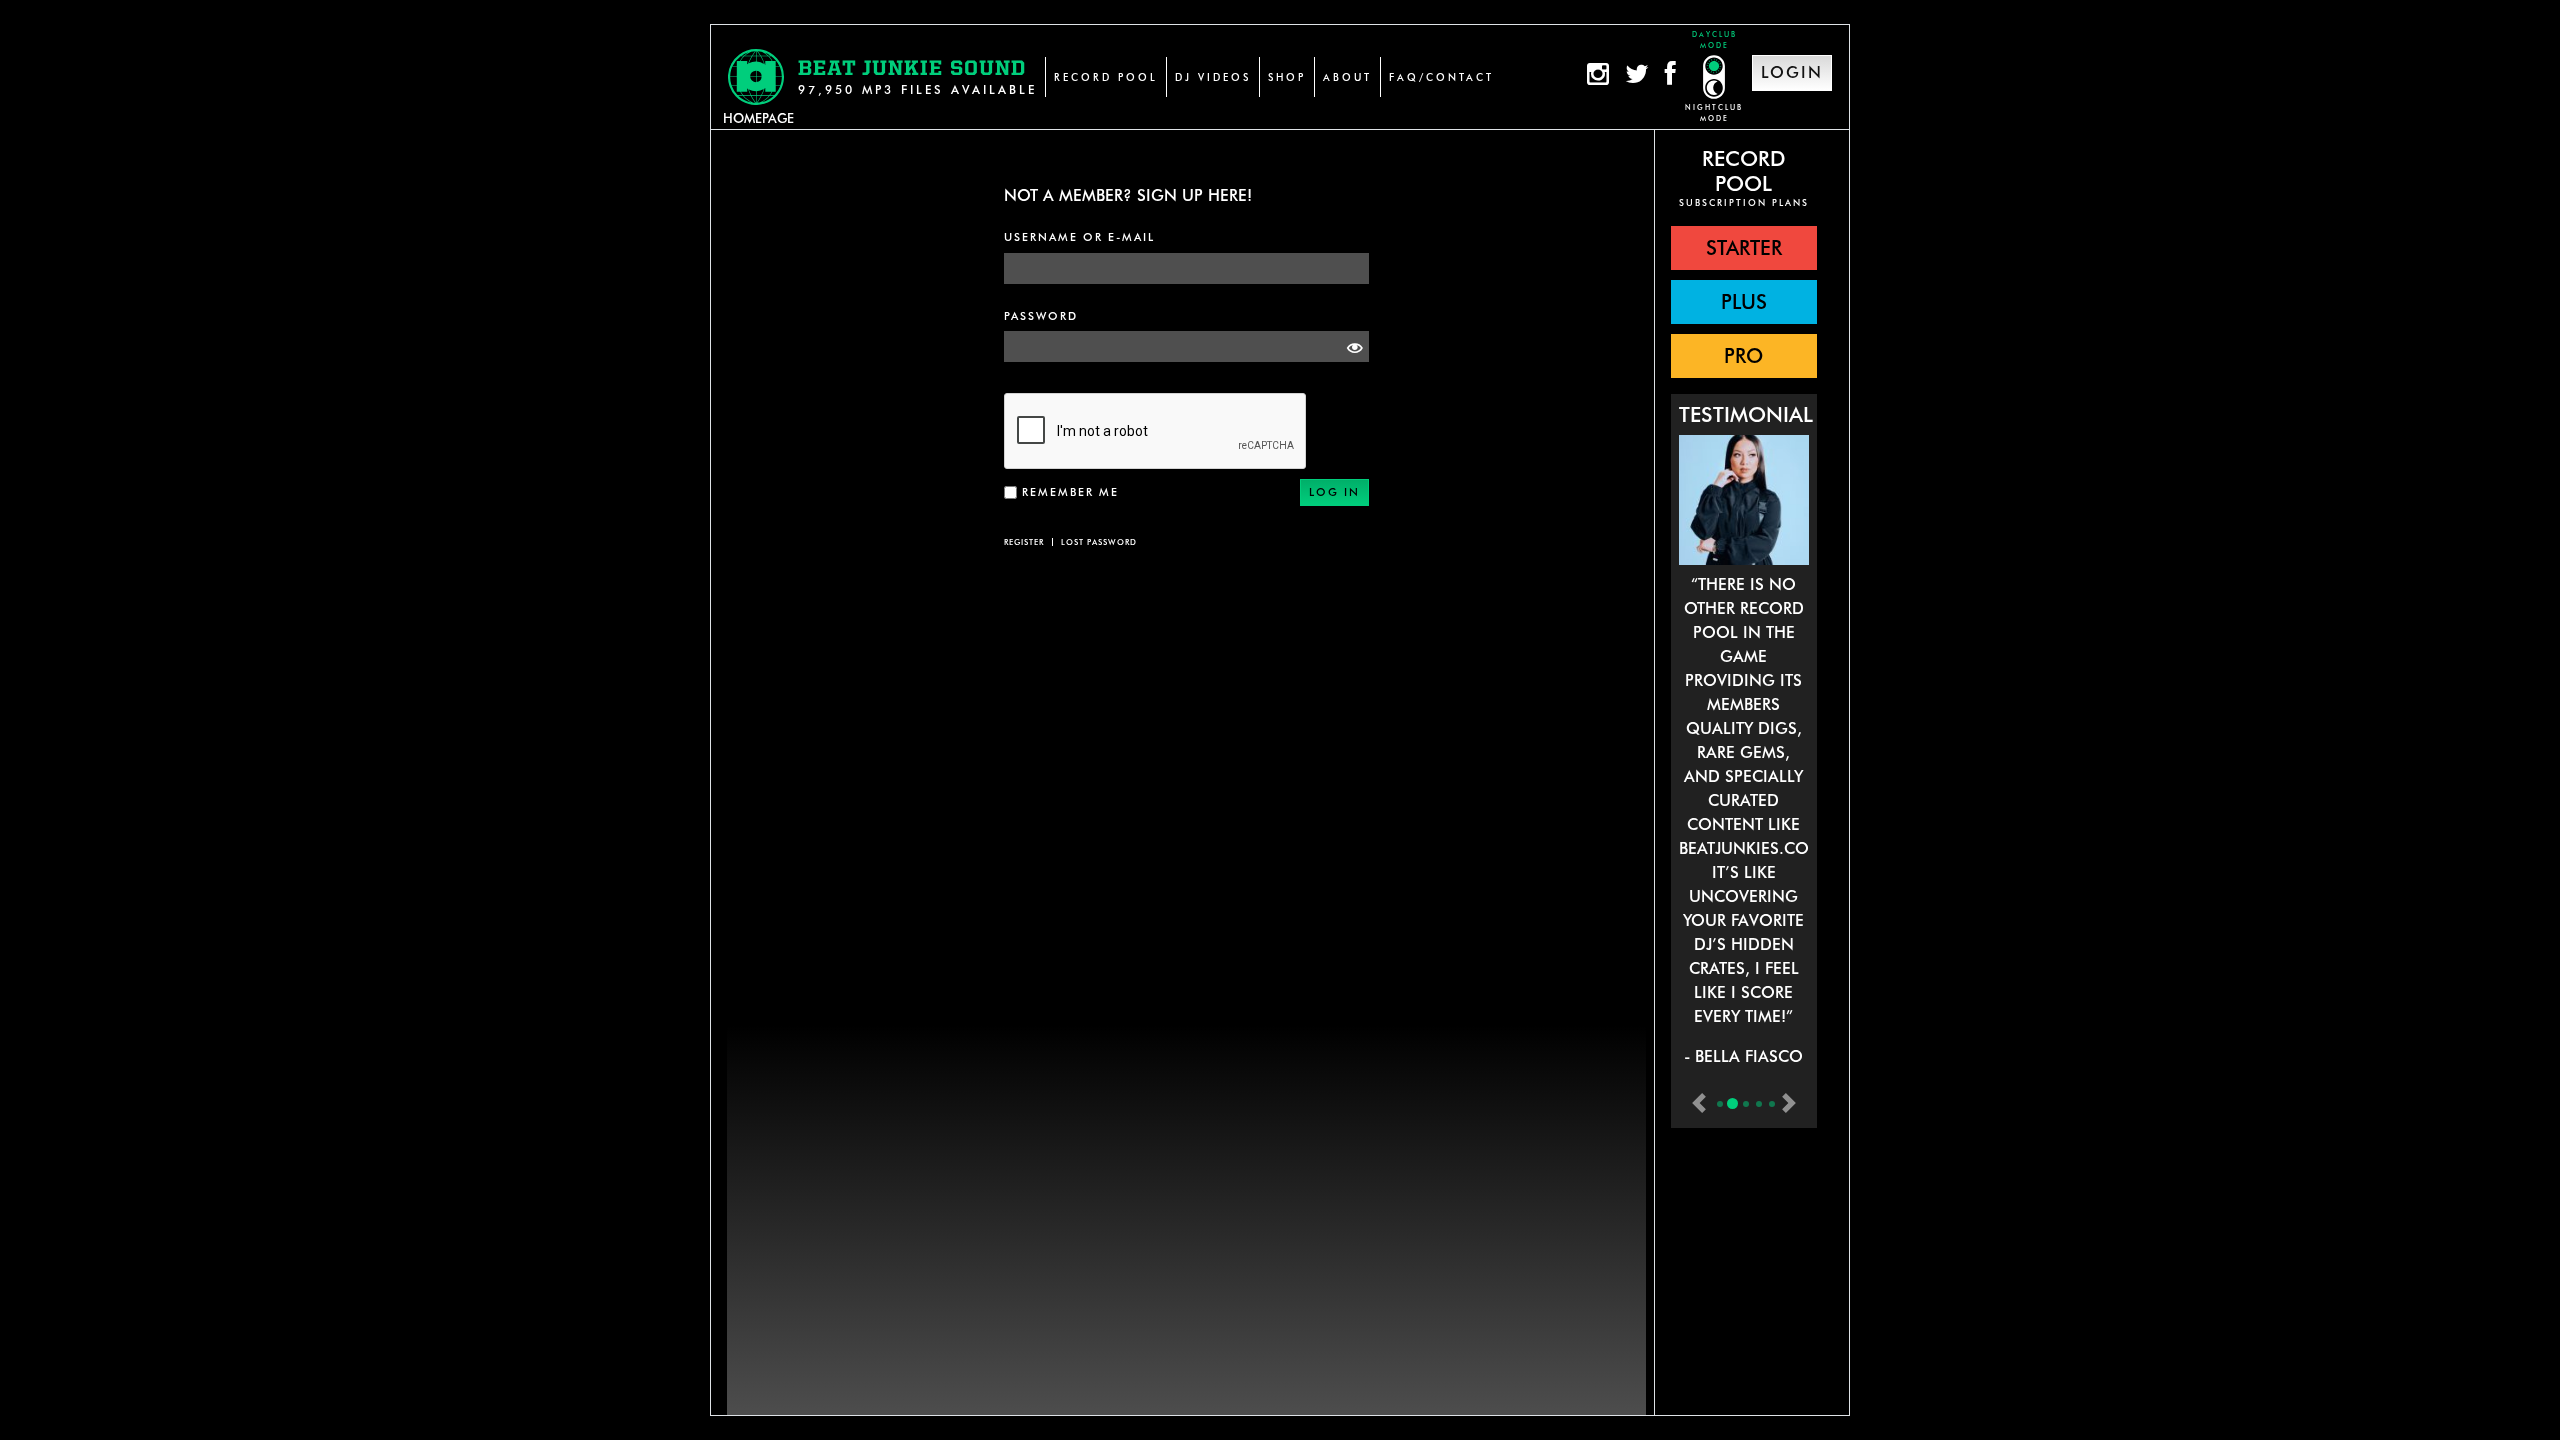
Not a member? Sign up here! (1128, 195)
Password (1041, 316)
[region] (1744, 773)
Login (1792, 72)
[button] (1744, 248)
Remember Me (1070, 492)
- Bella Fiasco (1743, 1056)
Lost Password (1099, 542)
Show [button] (1349, 347)
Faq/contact (1441, 77)
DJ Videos (1213, 77)
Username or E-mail (1079, 237)
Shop (1287, 77)
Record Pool (1106, 77)
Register (1024, 542)
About (1347, 77)
